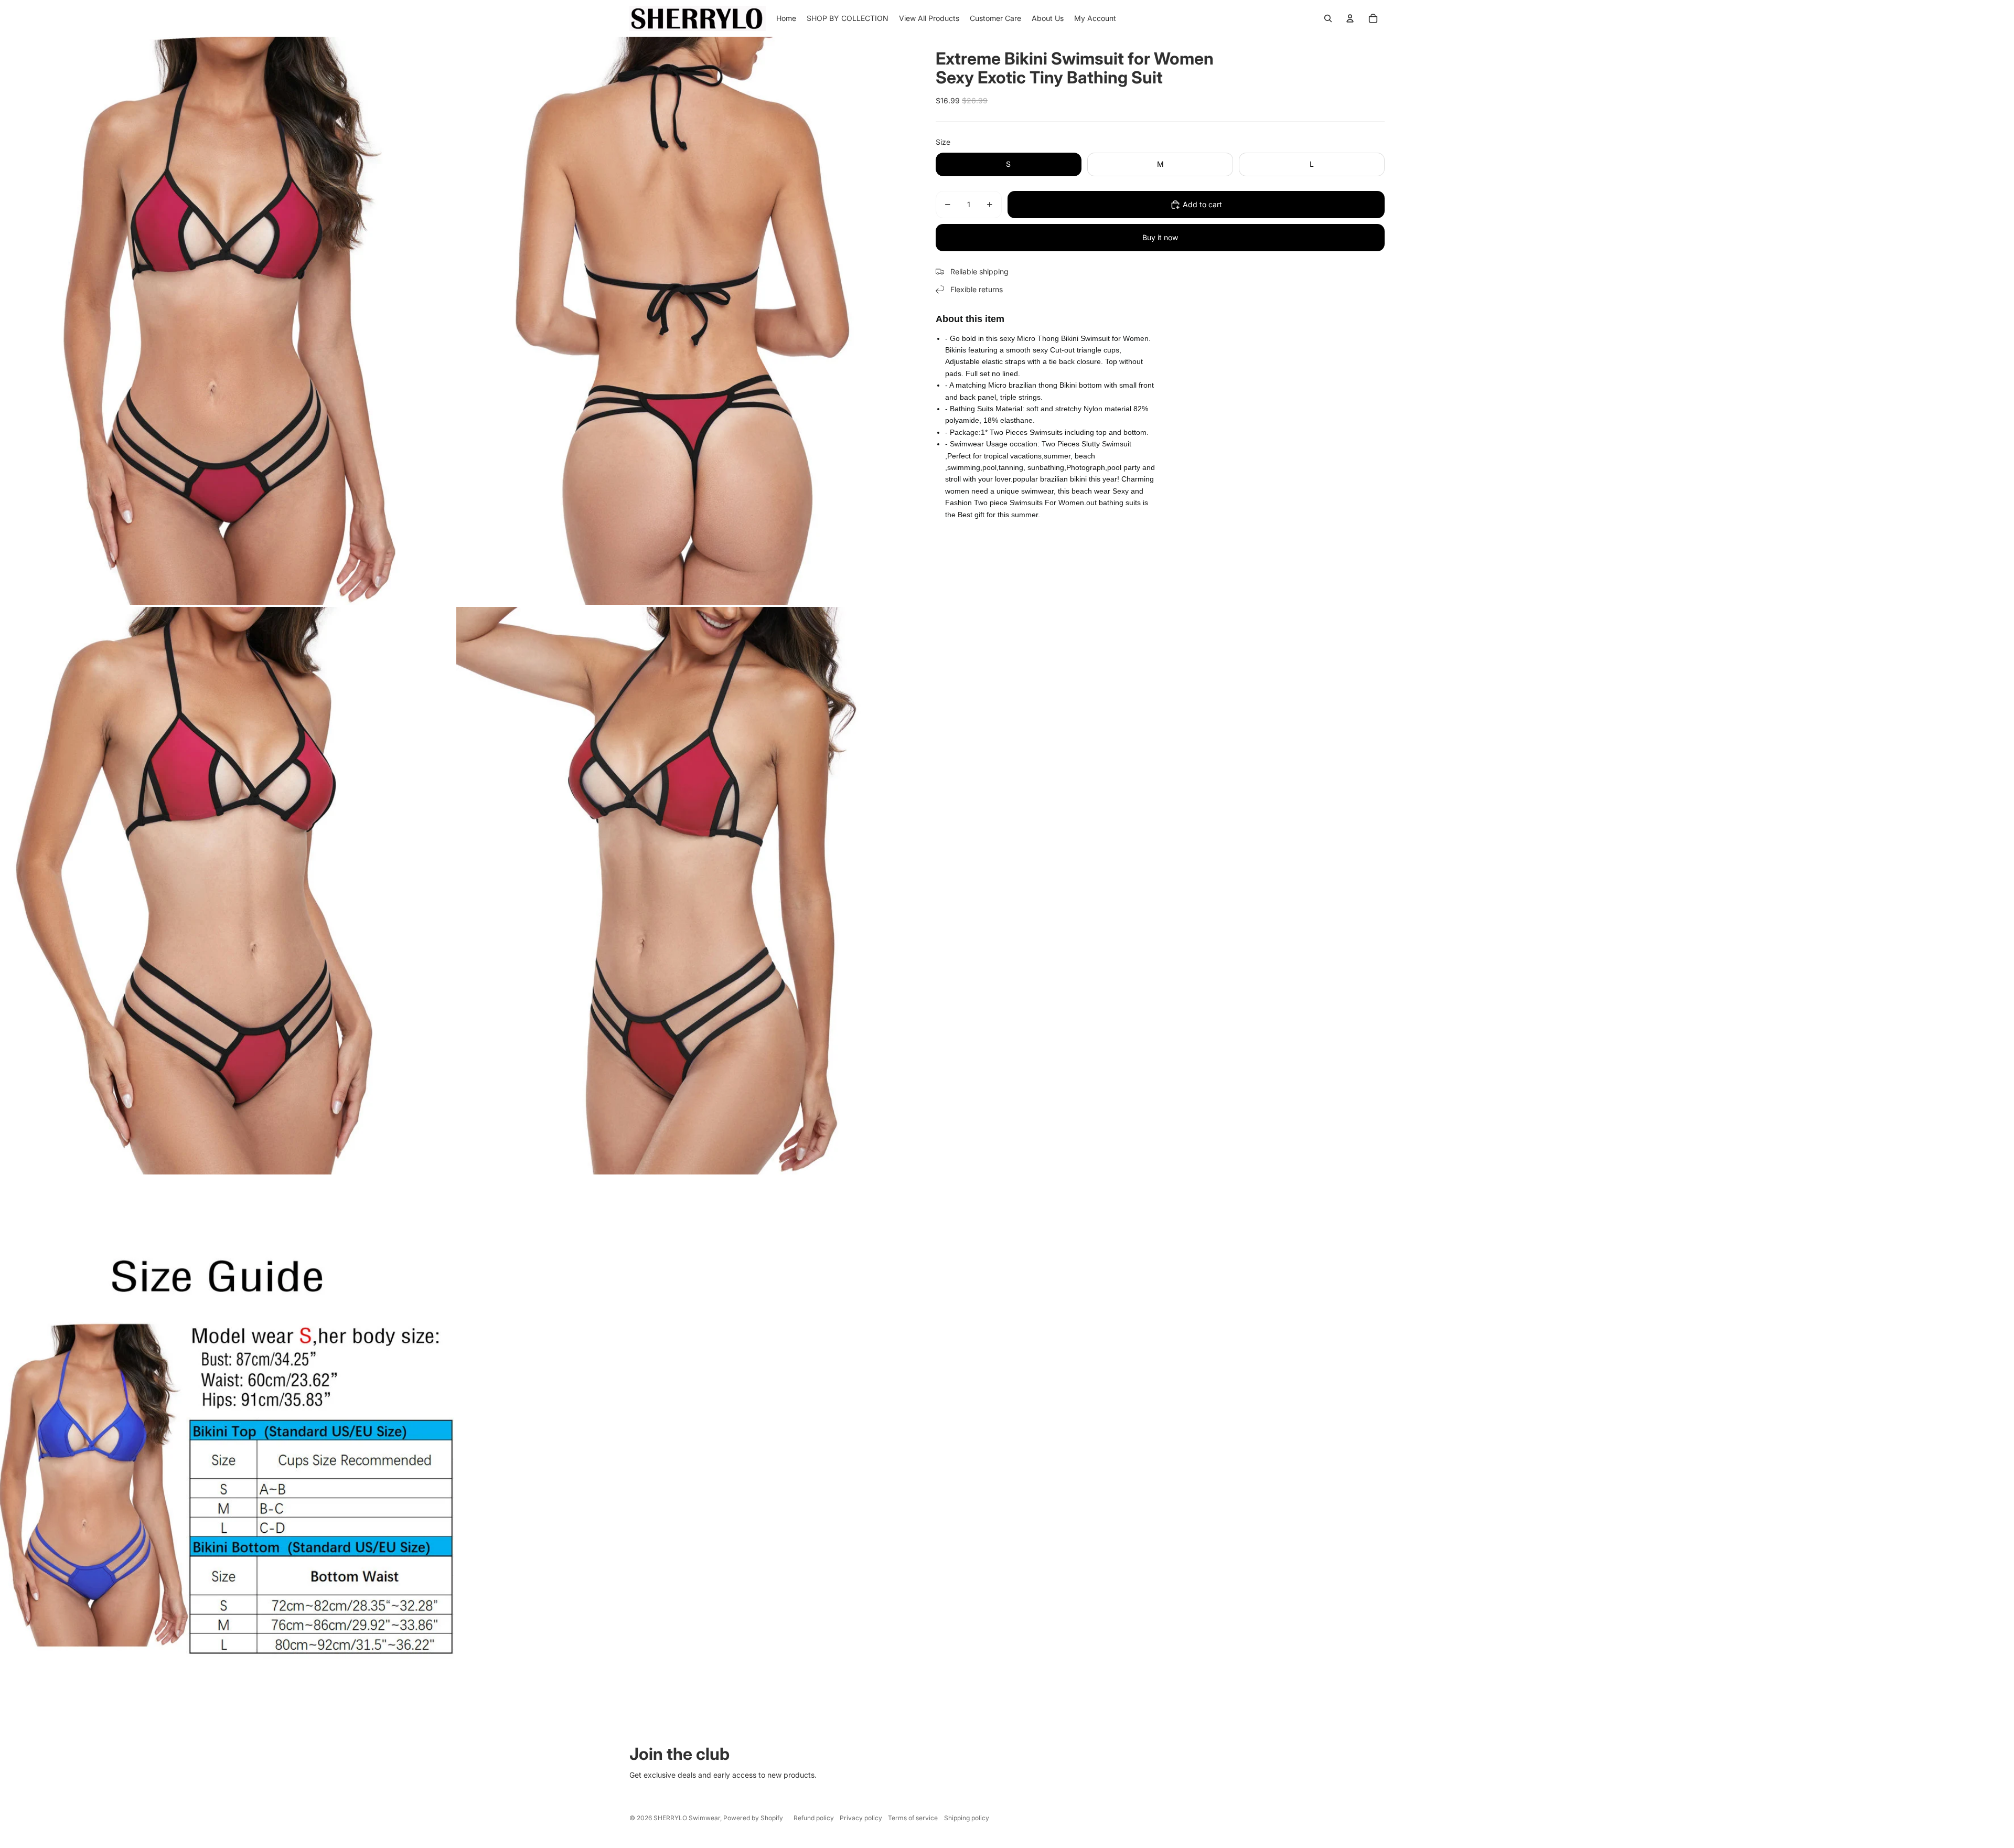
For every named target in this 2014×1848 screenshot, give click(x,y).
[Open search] (1328, 18)
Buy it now (1160, 237)
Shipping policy (967, 1818)
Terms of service (913, 1818)
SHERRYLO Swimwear (687, 1818)
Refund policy (814, 1818)
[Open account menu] (1350, 18)
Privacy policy (861, 1818)
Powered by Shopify (753, 1818)
